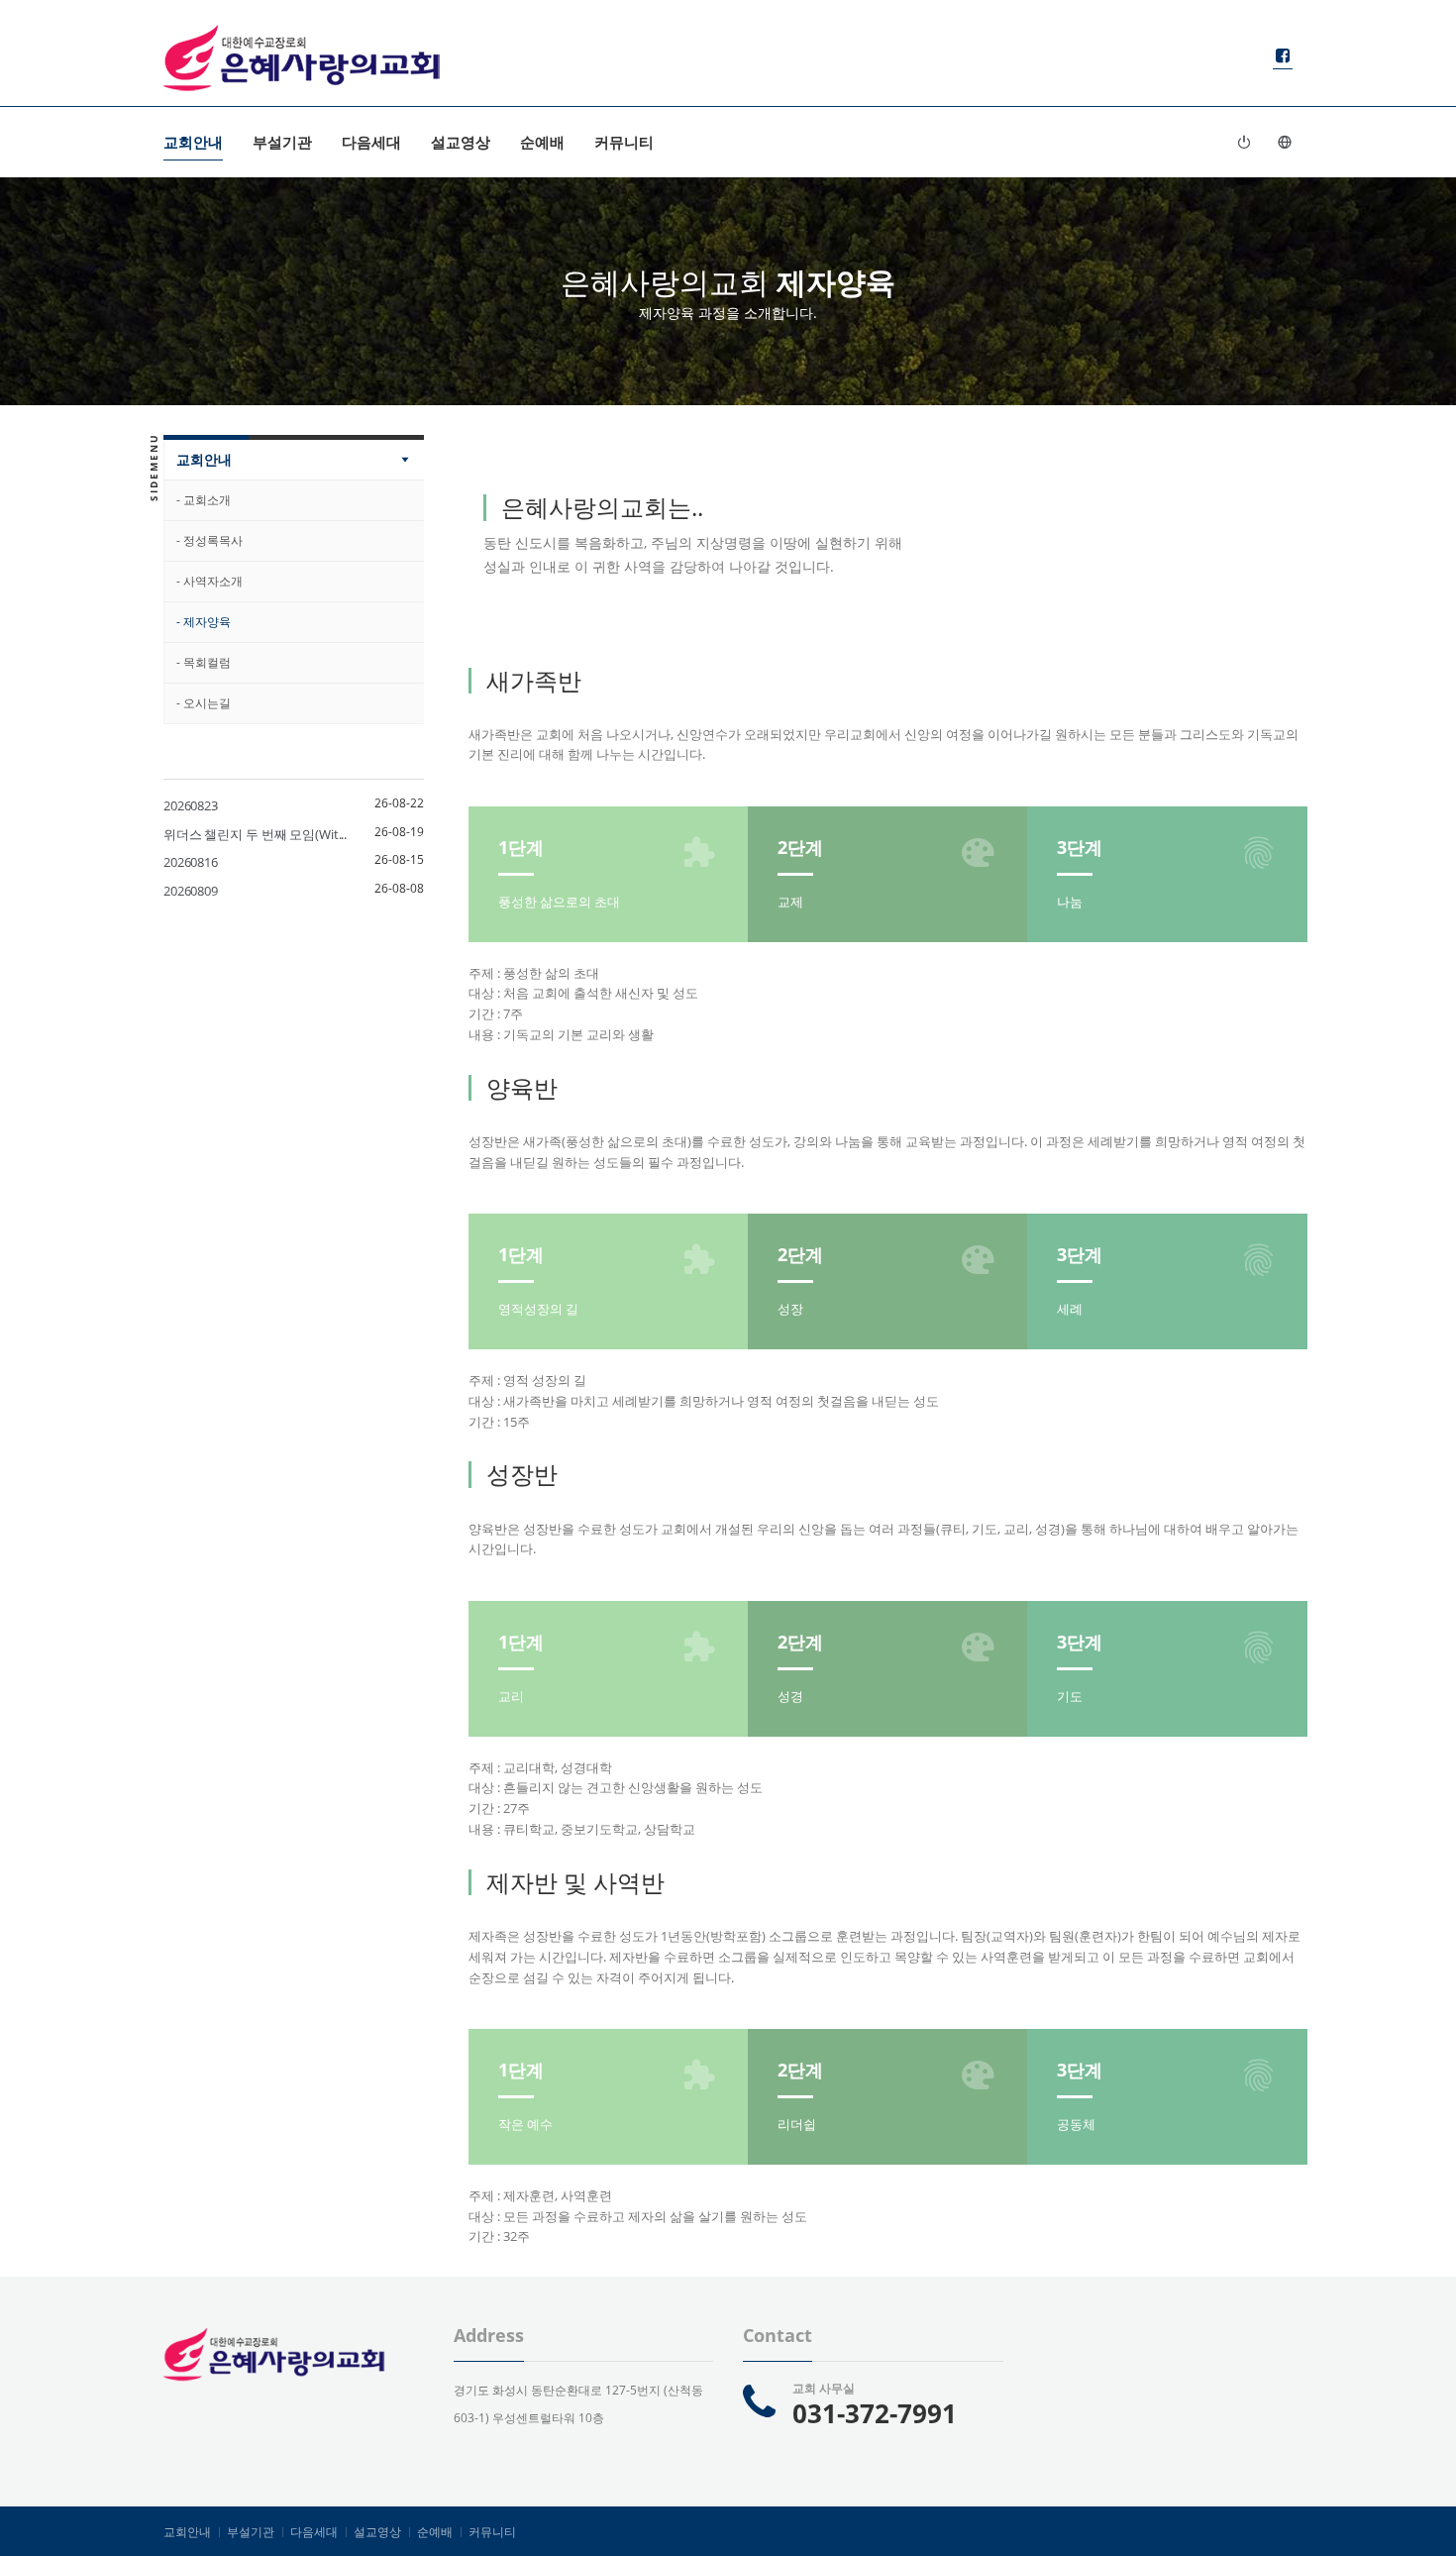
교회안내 (193, 142)
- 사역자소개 (209, 581)
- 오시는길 (204, 703)
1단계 (521, 847)
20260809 (191, 891)
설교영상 (461, 142)
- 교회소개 (204, 500)
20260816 (191, 862)
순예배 (542, 142)
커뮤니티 (624, 142)
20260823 (191, 805)
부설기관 (282, 142)
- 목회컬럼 (204, 662)
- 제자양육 (204, 622)
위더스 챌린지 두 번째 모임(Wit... (255, 834)
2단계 (800, 847)
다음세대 (371, 142)
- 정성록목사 (209, 540)
